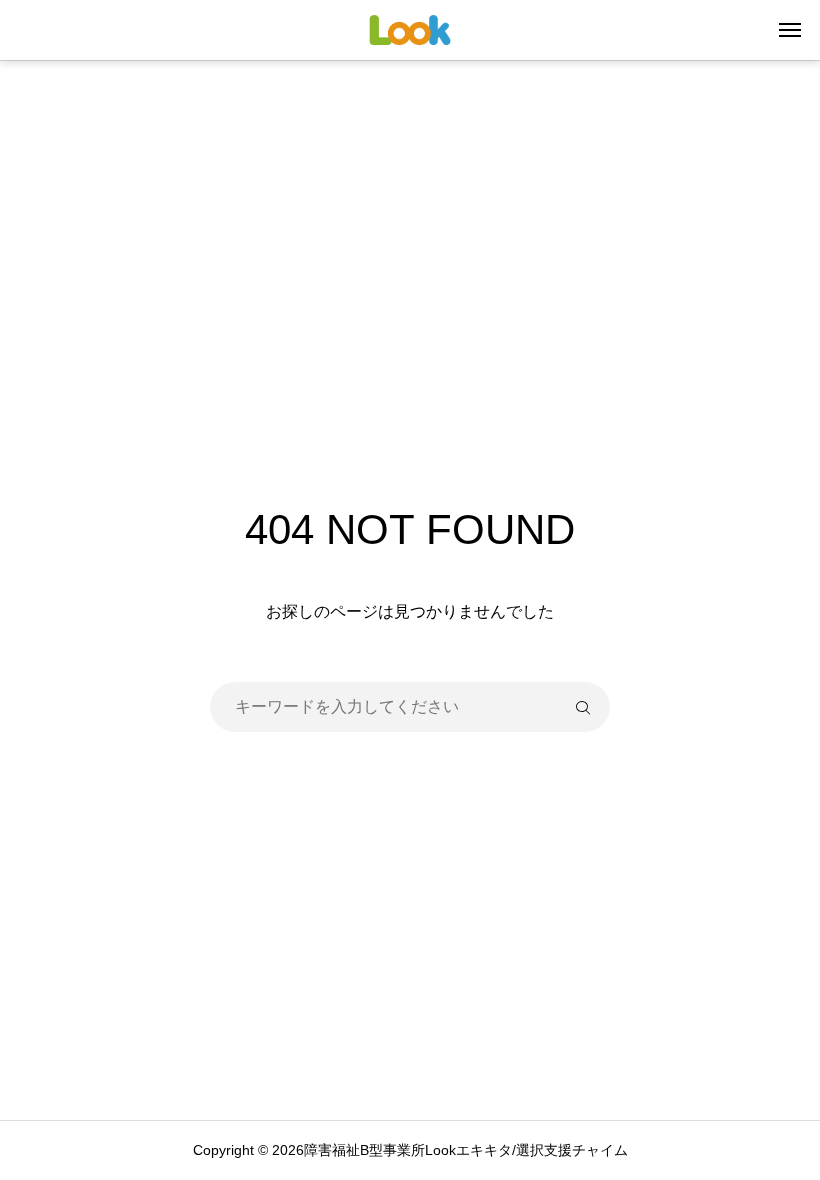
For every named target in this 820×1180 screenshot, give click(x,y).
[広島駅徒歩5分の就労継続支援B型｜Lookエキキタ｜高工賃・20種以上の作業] (410, 30)
